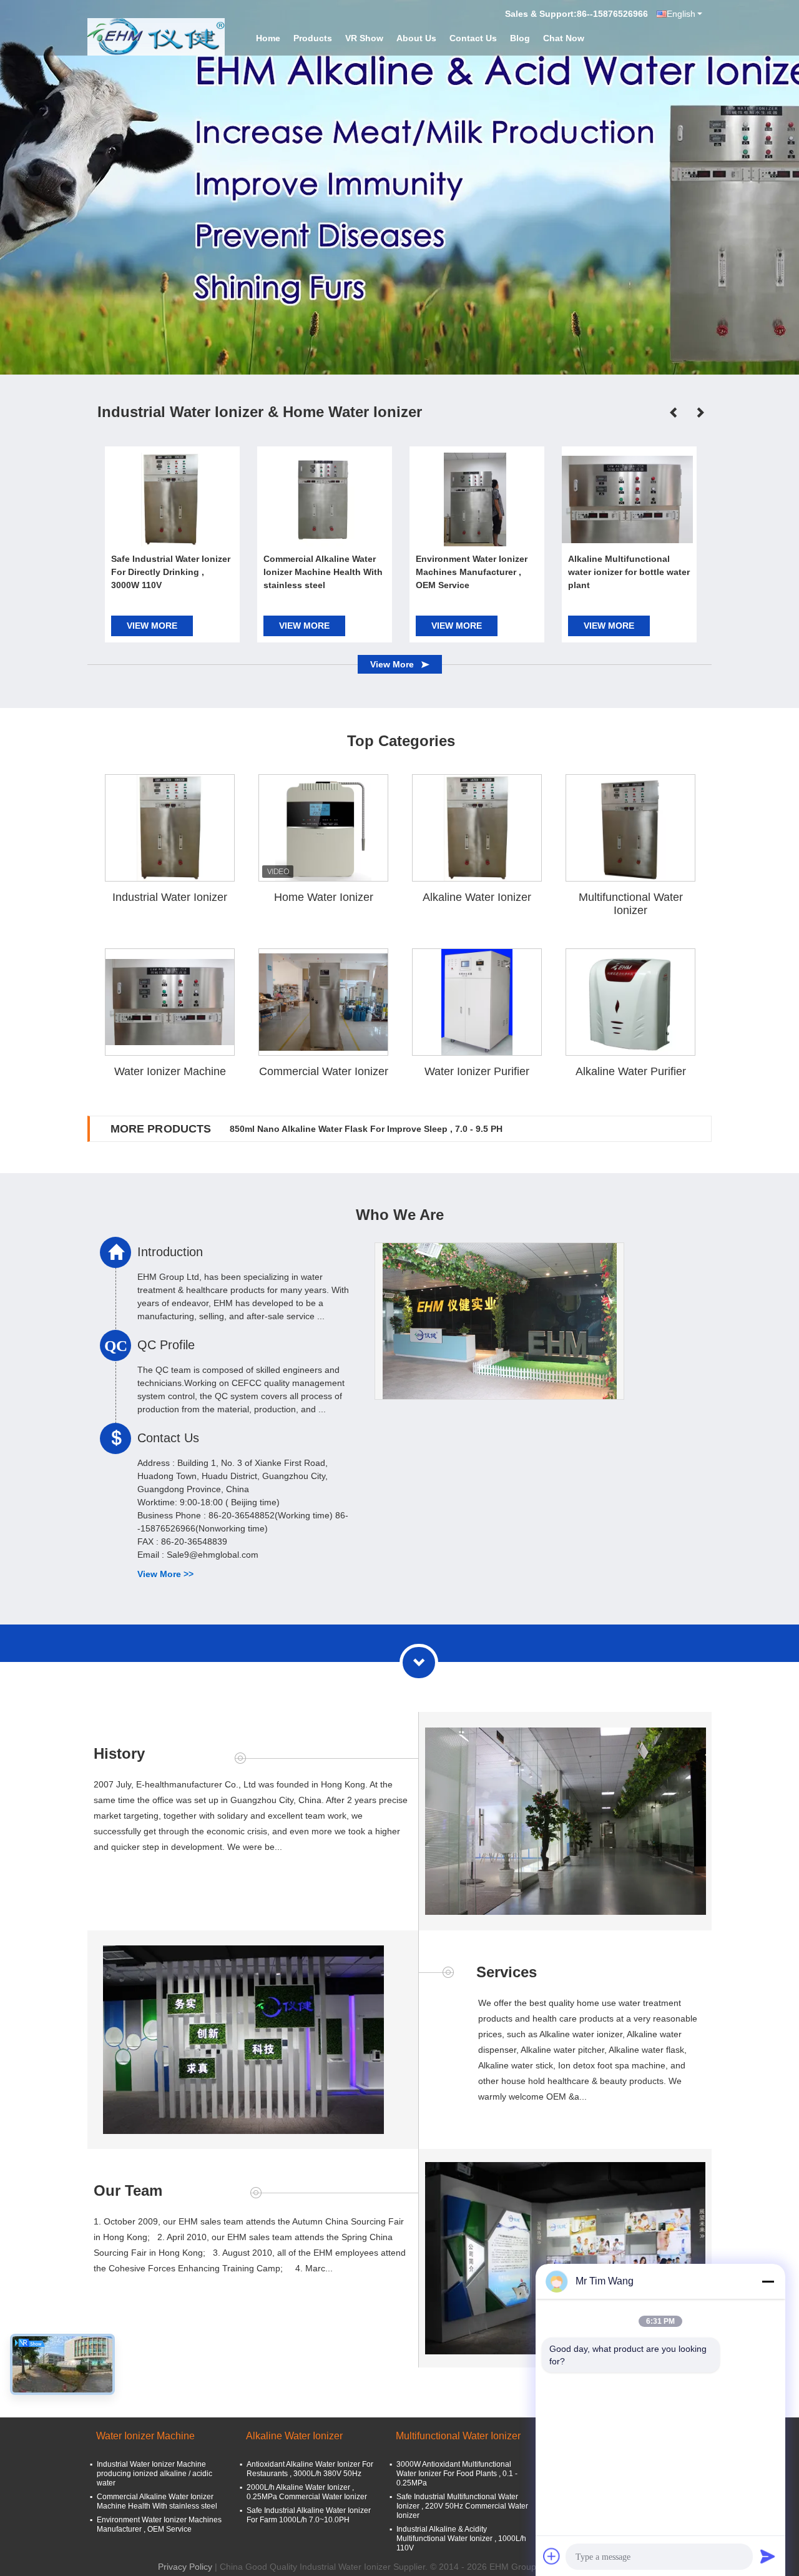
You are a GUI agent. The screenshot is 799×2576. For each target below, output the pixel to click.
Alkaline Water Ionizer (477, 897)
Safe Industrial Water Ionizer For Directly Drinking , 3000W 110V (171, 572)
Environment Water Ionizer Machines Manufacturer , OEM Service (472, 572)
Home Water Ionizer (324, 897)
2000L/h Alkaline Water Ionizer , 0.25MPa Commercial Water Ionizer (307, 2492)
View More (152, 626)
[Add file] (552, 2556)
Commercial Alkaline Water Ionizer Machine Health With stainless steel (323, 572)
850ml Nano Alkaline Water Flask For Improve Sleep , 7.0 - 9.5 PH (366, 1129)
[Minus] (768, 2281)
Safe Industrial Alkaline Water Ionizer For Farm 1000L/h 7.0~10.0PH (309, 2515)
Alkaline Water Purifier (631, 1071)
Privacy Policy (185, 2567)
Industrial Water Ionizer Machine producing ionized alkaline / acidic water (154, 2474)
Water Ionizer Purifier (477, 1071)
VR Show (364, 38)
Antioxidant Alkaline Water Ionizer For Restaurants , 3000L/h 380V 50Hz (310, 2469)
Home (268, 38)
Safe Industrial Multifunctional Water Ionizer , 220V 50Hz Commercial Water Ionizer (462, 2506)
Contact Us (473, 38)
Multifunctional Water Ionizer (631, 904)
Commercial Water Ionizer (324, 1071)
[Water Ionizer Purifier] (477, 1002)
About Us (416, 38)
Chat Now (564, 38)
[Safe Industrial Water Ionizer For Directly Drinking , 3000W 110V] (170, 499)
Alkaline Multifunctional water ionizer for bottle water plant (629, 572)
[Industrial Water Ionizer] (170, 828)
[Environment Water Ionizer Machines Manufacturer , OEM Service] (475, 499)
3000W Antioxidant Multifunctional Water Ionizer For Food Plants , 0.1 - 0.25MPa (457, 2474)
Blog (520, 38)
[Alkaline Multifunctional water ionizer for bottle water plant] (627, 499)
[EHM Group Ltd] (156, 37)
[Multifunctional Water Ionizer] (630, 828)
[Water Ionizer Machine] (170, 1002)
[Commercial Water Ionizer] (324, 1002)
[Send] (768, 2556)
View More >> (165, 1574)
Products (313, 38)
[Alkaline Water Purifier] (630, 1002)
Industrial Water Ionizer (170, 897)
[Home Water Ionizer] (323, 828)
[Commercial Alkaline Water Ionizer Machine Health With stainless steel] (323, 499)
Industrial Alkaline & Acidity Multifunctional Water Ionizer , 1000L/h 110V (461, 2539)
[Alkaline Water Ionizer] (399, 187)
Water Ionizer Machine (170, 1071)
